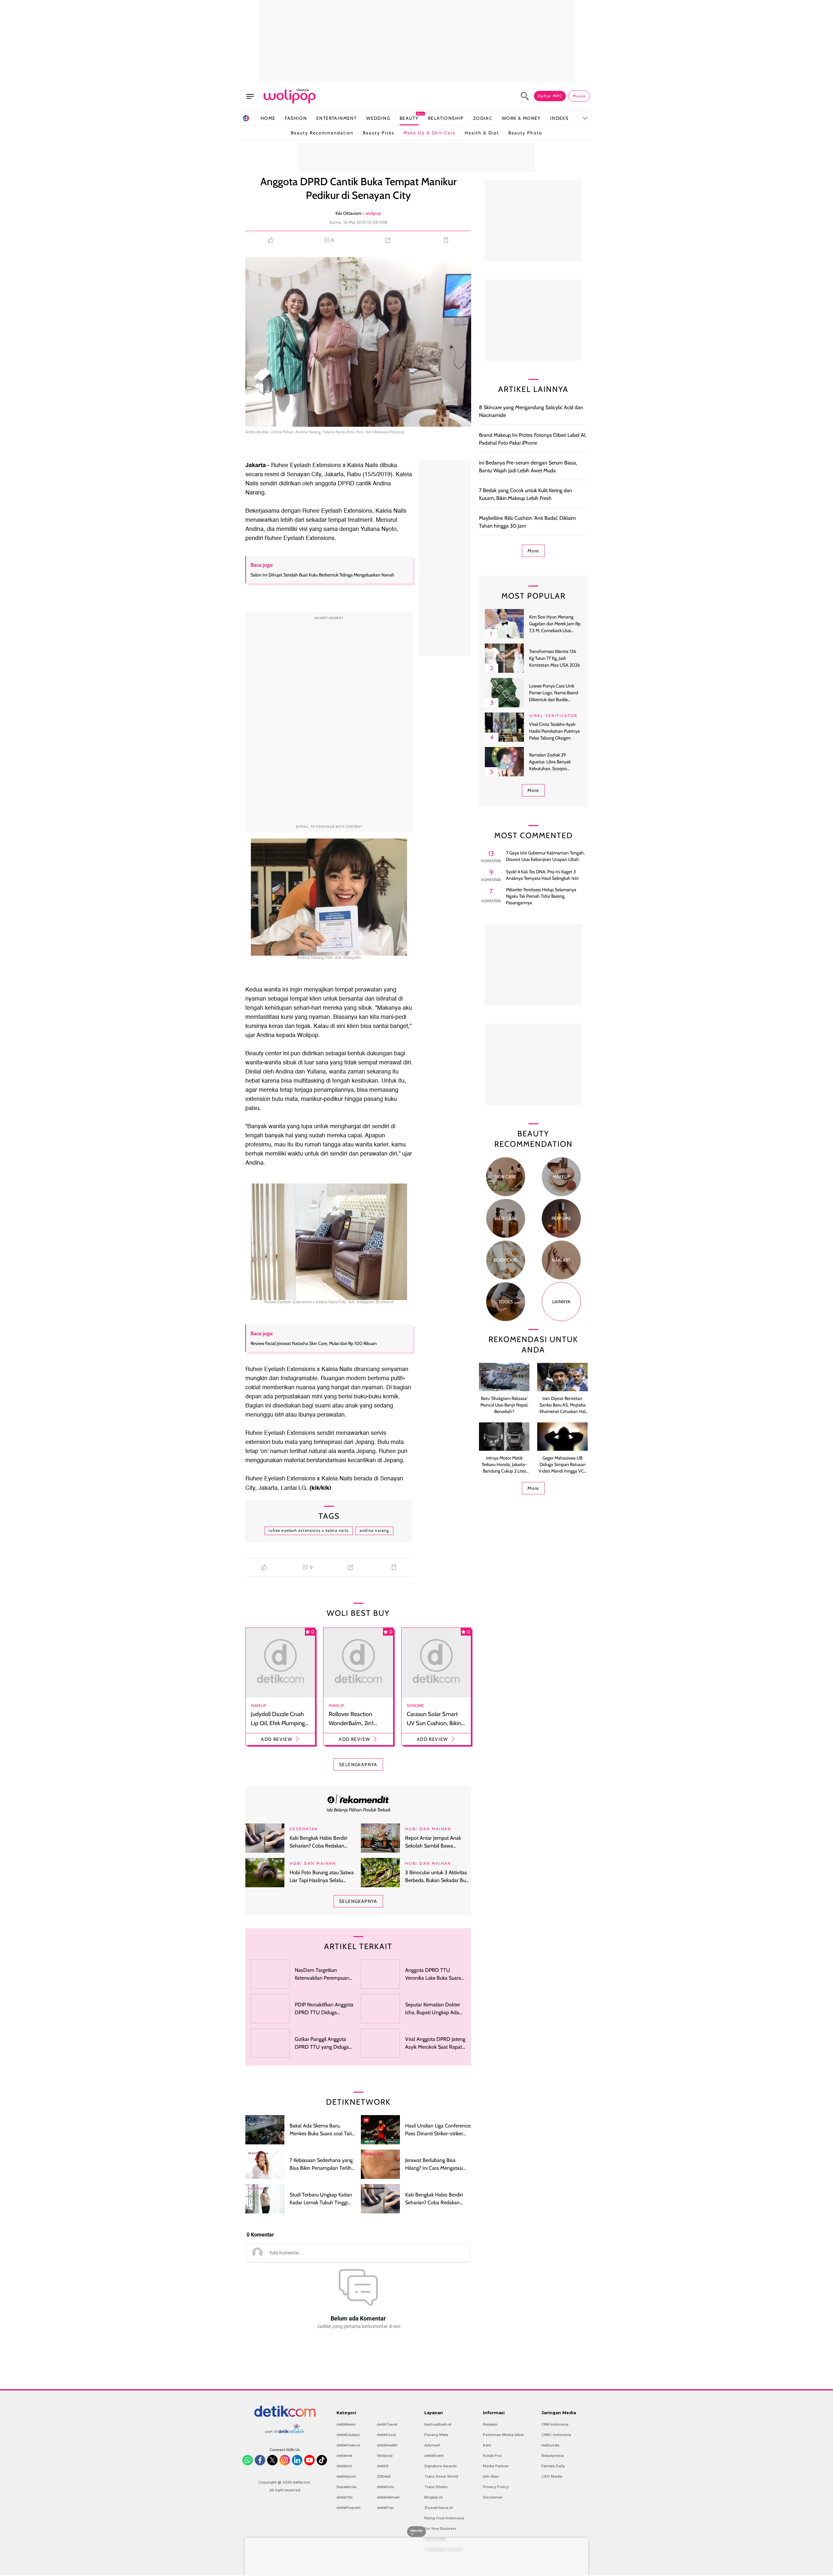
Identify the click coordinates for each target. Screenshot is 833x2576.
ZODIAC (483, 118)
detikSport (346, 2476)
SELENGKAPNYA (358, 1765)
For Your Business (440, 2528)
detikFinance (348, 2445)
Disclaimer (493, 2497)
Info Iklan (491, 2476)
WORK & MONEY (521, 118)
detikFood (386, 2435)
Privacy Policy (496, 2487)
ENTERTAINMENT (336, 118)
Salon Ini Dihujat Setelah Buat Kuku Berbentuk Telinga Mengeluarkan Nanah (322, 575)
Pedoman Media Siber (503, 2435)
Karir (487, 2445)
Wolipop (385, 2456)
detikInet (344, 2456)
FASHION (296, 118)
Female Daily (553, 2466)
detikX (383, 2466)
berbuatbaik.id (438, 2424)
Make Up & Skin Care (430, 133)
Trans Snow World (441, 2476)
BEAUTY (409, 118)
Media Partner (496, 2466)
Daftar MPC (550, 96)
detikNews (346, 2424)
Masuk (579, 96)
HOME (268, 118)
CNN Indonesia (555, 2424)
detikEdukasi (348, 2435)
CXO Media (552, 2476)
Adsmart (432, 2445)
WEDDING (378, 118)
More (533, 551)
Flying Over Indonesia (444, 2518)
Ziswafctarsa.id (438, 2508)
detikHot (344, 2466)
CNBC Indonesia (556, 2435)
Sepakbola (346, 2487)
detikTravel (387, 2424)
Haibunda (550, 2445)
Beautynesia (553, 2456)
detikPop (385, 2508)
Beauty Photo (525, 133)
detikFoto (386, 2487)
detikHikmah (388, 2497)
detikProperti (348, 2508)
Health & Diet (482, 133)
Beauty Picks (379, 133)
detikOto (345, 2497)
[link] (358, 1799)
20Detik (384, 2476)
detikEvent (434, 2456)
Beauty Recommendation (322, 133)
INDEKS (559, 118)
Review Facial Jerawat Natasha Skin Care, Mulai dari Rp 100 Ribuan (314, 1343)
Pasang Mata (436, 2435)
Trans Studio (436, 2487)
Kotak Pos (492, 2456)
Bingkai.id (433, 2497)
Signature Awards (441, 2466)
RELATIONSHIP (446, 118)
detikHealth (387, 2445)
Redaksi (490, 2424)
